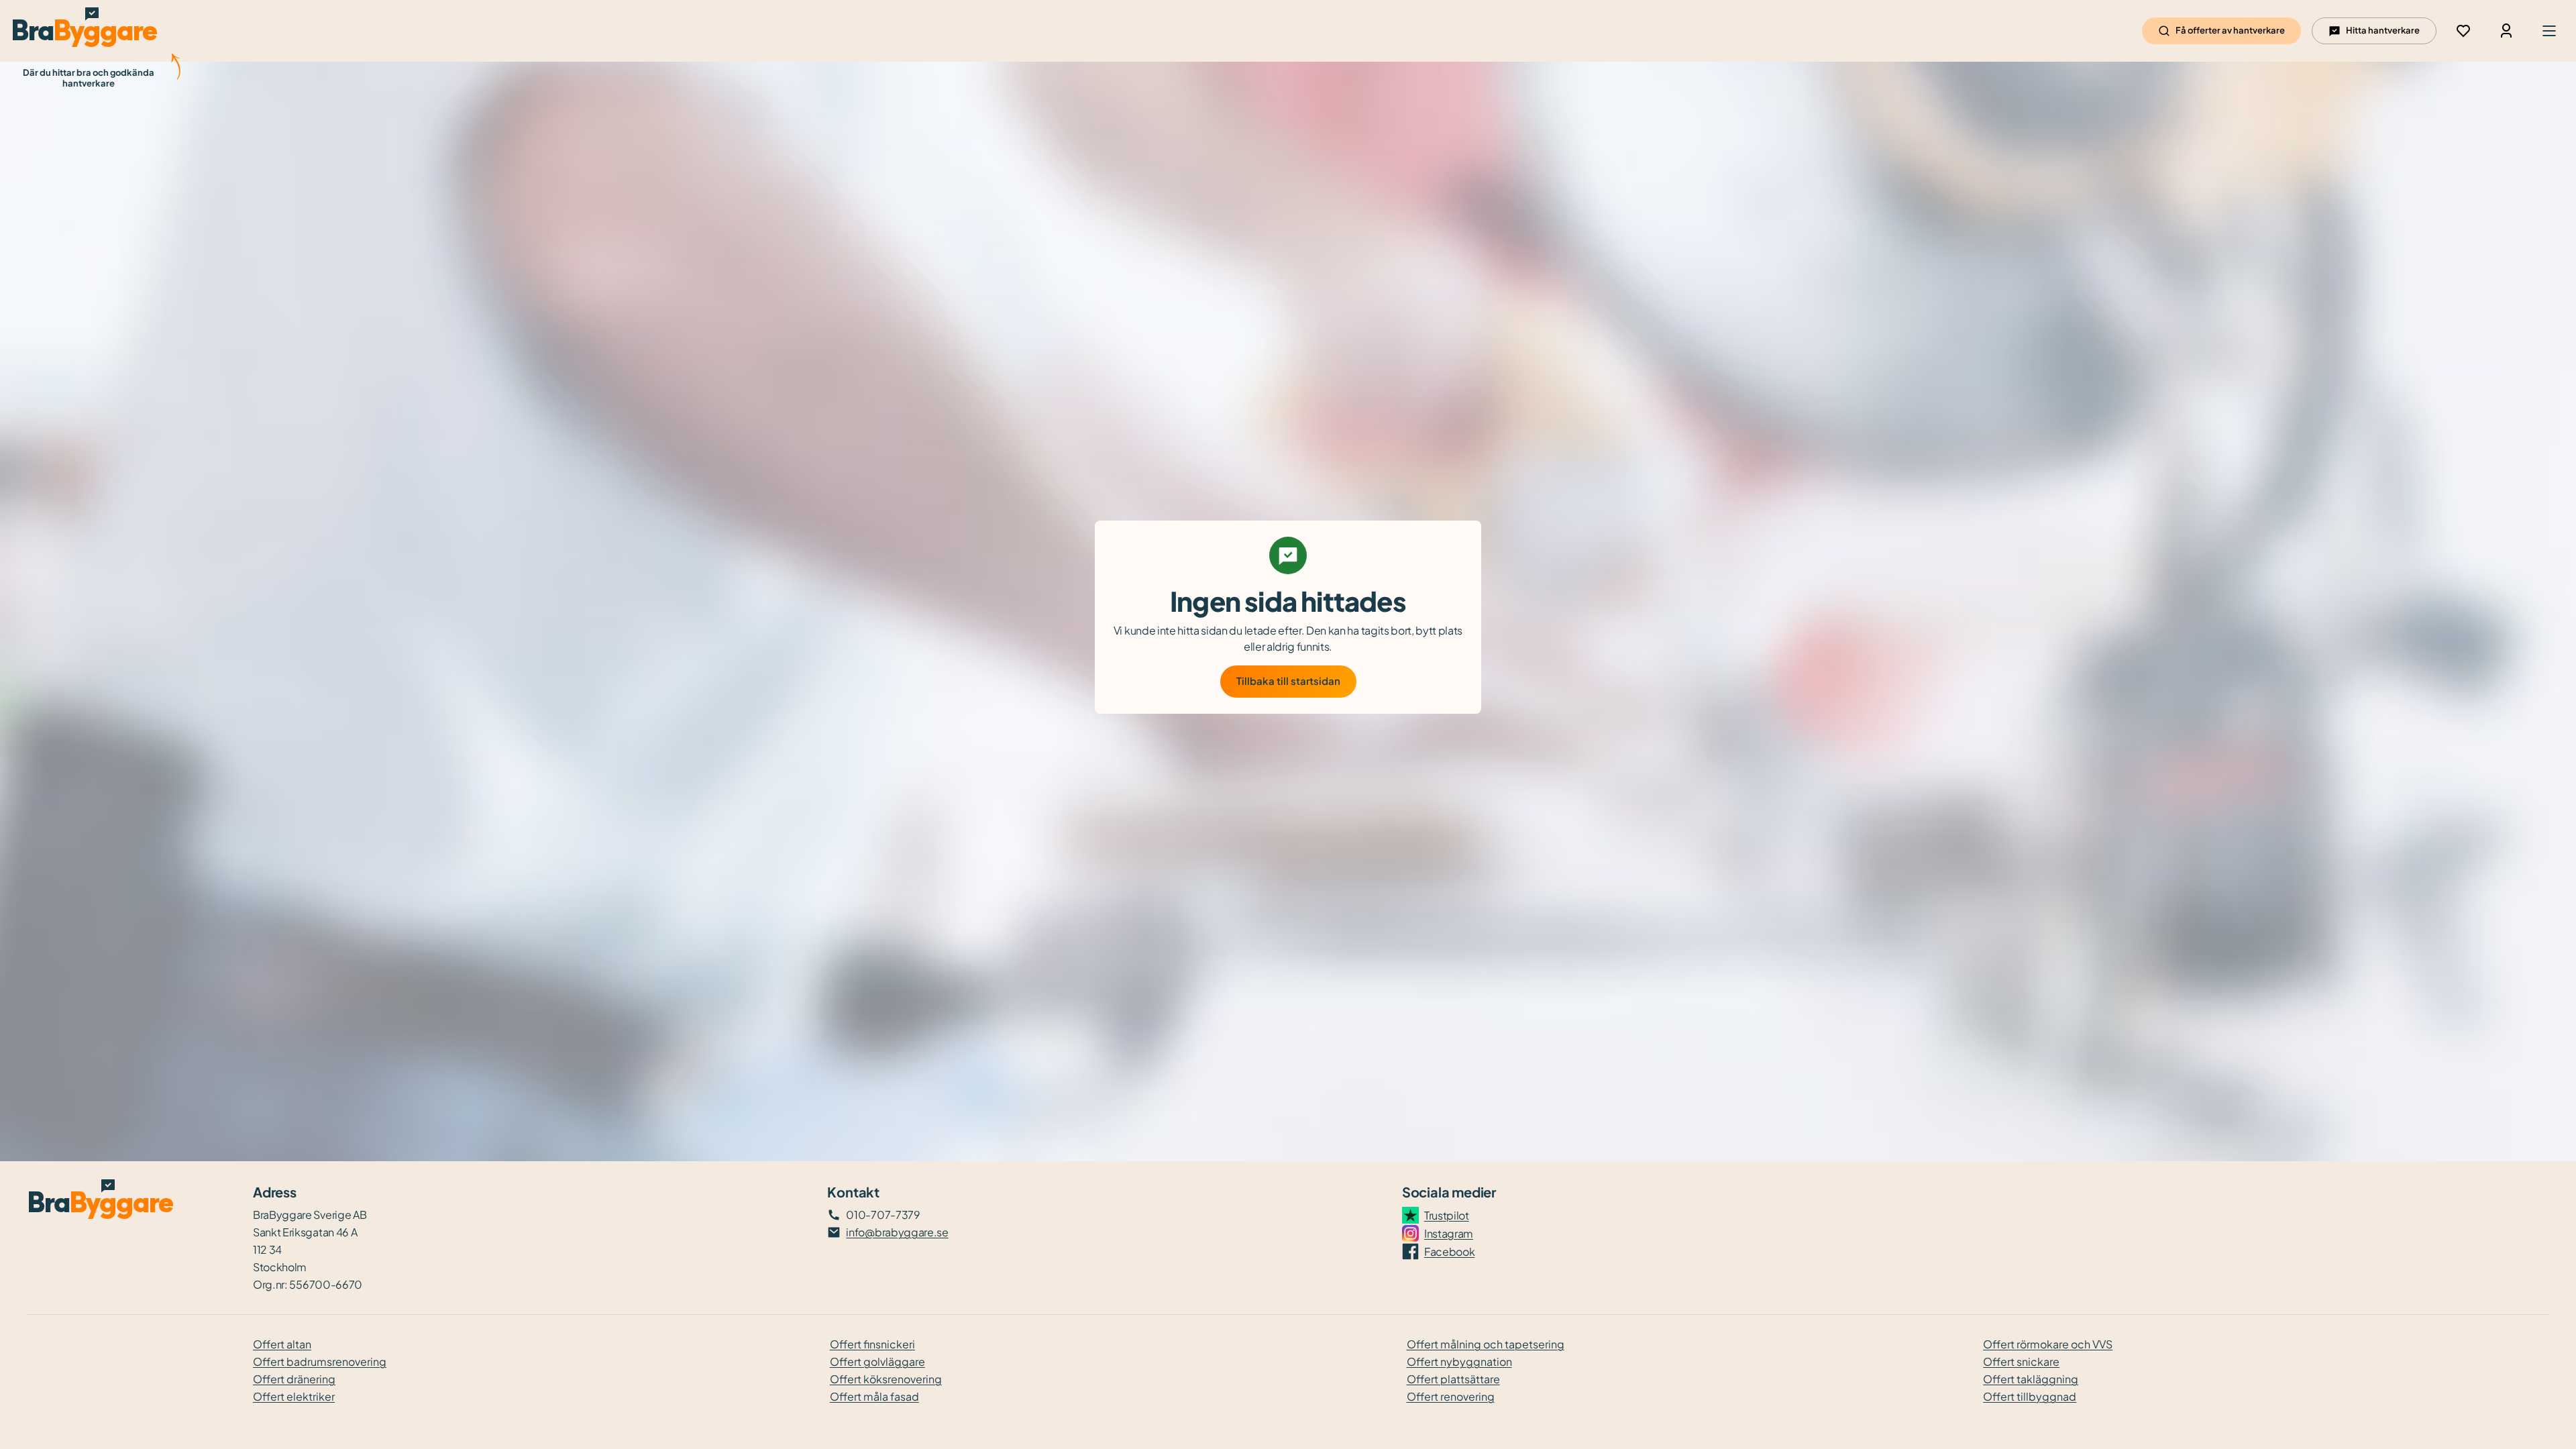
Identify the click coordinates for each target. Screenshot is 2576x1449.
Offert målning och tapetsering (1486, 1344)
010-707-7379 (883, 1215)
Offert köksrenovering (886, 1379)
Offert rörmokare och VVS (2048, 1344)
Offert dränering (294, 1379)
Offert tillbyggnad (2030, 1396)
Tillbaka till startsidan (1288, 681)
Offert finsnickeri (872, 1344)
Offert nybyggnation (1459, 1361)
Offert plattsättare (1453, 1379)
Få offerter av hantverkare (2230, 30)
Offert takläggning (2031, 1379)
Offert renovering (1451, 1396)
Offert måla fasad (874, 1396)
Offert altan (282, 1344)
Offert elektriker (294, 1396)
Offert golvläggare (877, 1361)
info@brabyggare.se (897, 1232)
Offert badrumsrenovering (320, 1361)
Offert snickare (2021, 1361)
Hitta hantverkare (2383, 30)
